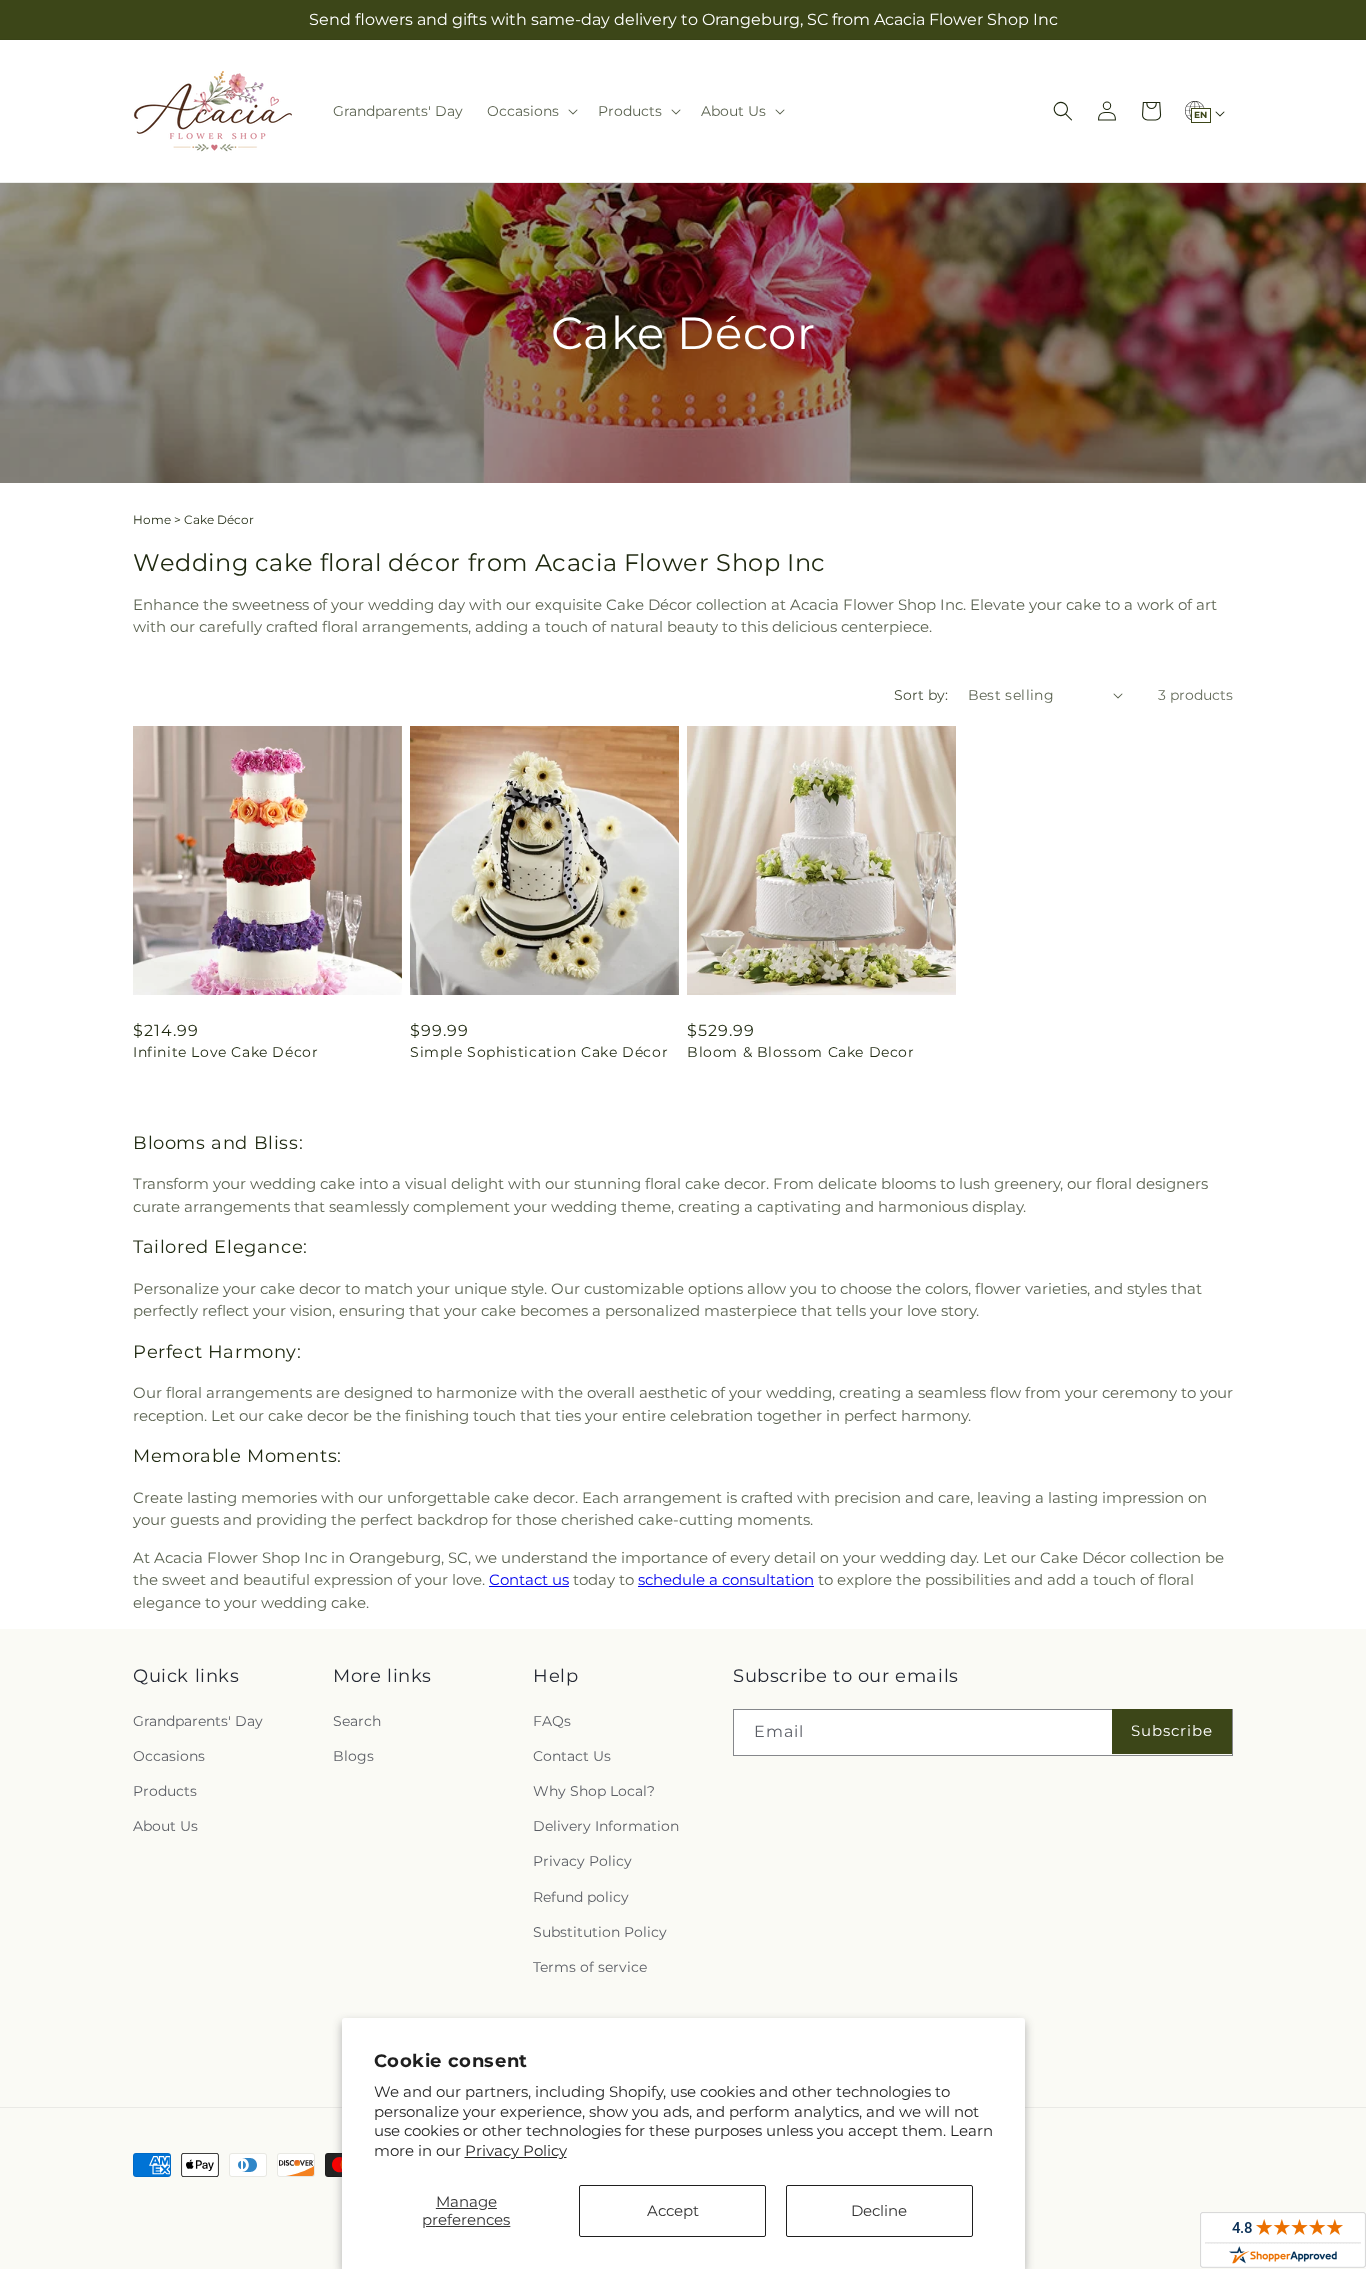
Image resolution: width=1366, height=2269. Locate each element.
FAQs (552, 1721)
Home (152, 519)
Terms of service (590, 1967)
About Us (165, 1826)
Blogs (353, 1756)
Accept (673, 2210)
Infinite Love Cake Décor (225, 1052)
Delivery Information (606, 1826)
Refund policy (581, 1897)
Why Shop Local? (594, 1791)
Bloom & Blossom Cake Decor (801, 1052)
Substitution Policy (600, 1932)
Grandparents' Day (198, 1721)
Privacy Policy (516, 2150)
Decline (879, 2210)
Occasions (169, 1756)
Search (357, 1721)
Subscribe (1172, 1730)
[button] (530, 111)
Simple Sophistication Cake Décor (539, 1052)
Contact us (529, 1579)
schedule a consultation (726, 1579)
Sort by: (921, 695)
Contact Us (572, 1756)
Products (165, 1791)
